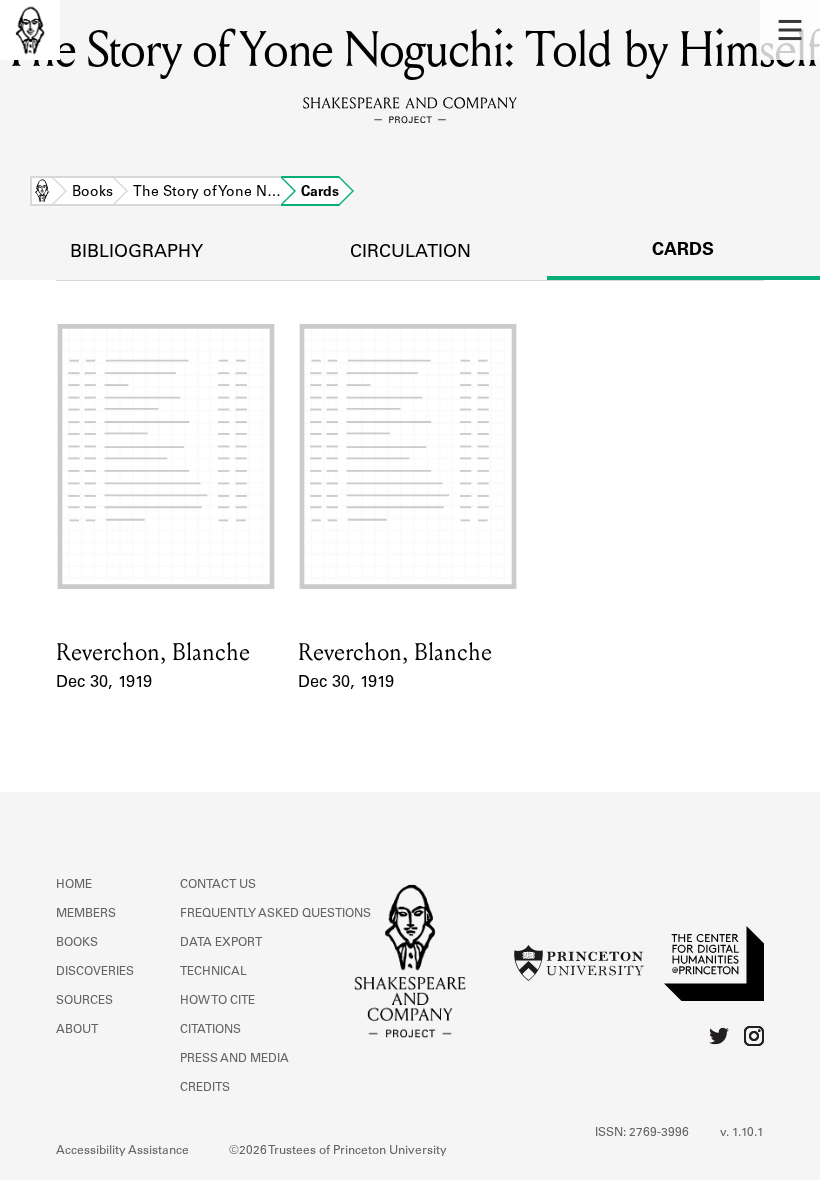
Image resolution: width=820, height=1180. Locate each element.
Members (86, 914)
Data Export (221, 943)
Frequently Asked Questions (275, 914)
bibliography (136, 253)
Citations (210, 1030)
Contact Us (218, 885)
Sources (84, 1001)
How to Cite (217, 1001)
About (77, 1030)
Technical (213, 972)
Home (42, 193)
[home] (30, 30)
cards (683, 251)
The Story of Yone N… (207, 193)
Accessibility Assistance (122, 1151)
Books (92, 193)
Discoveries (95, 972)
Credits (205, 1088)
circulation (410, 253)
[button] (790, 30)
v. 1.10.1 (742, 1133)
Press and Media (234, 1059)
